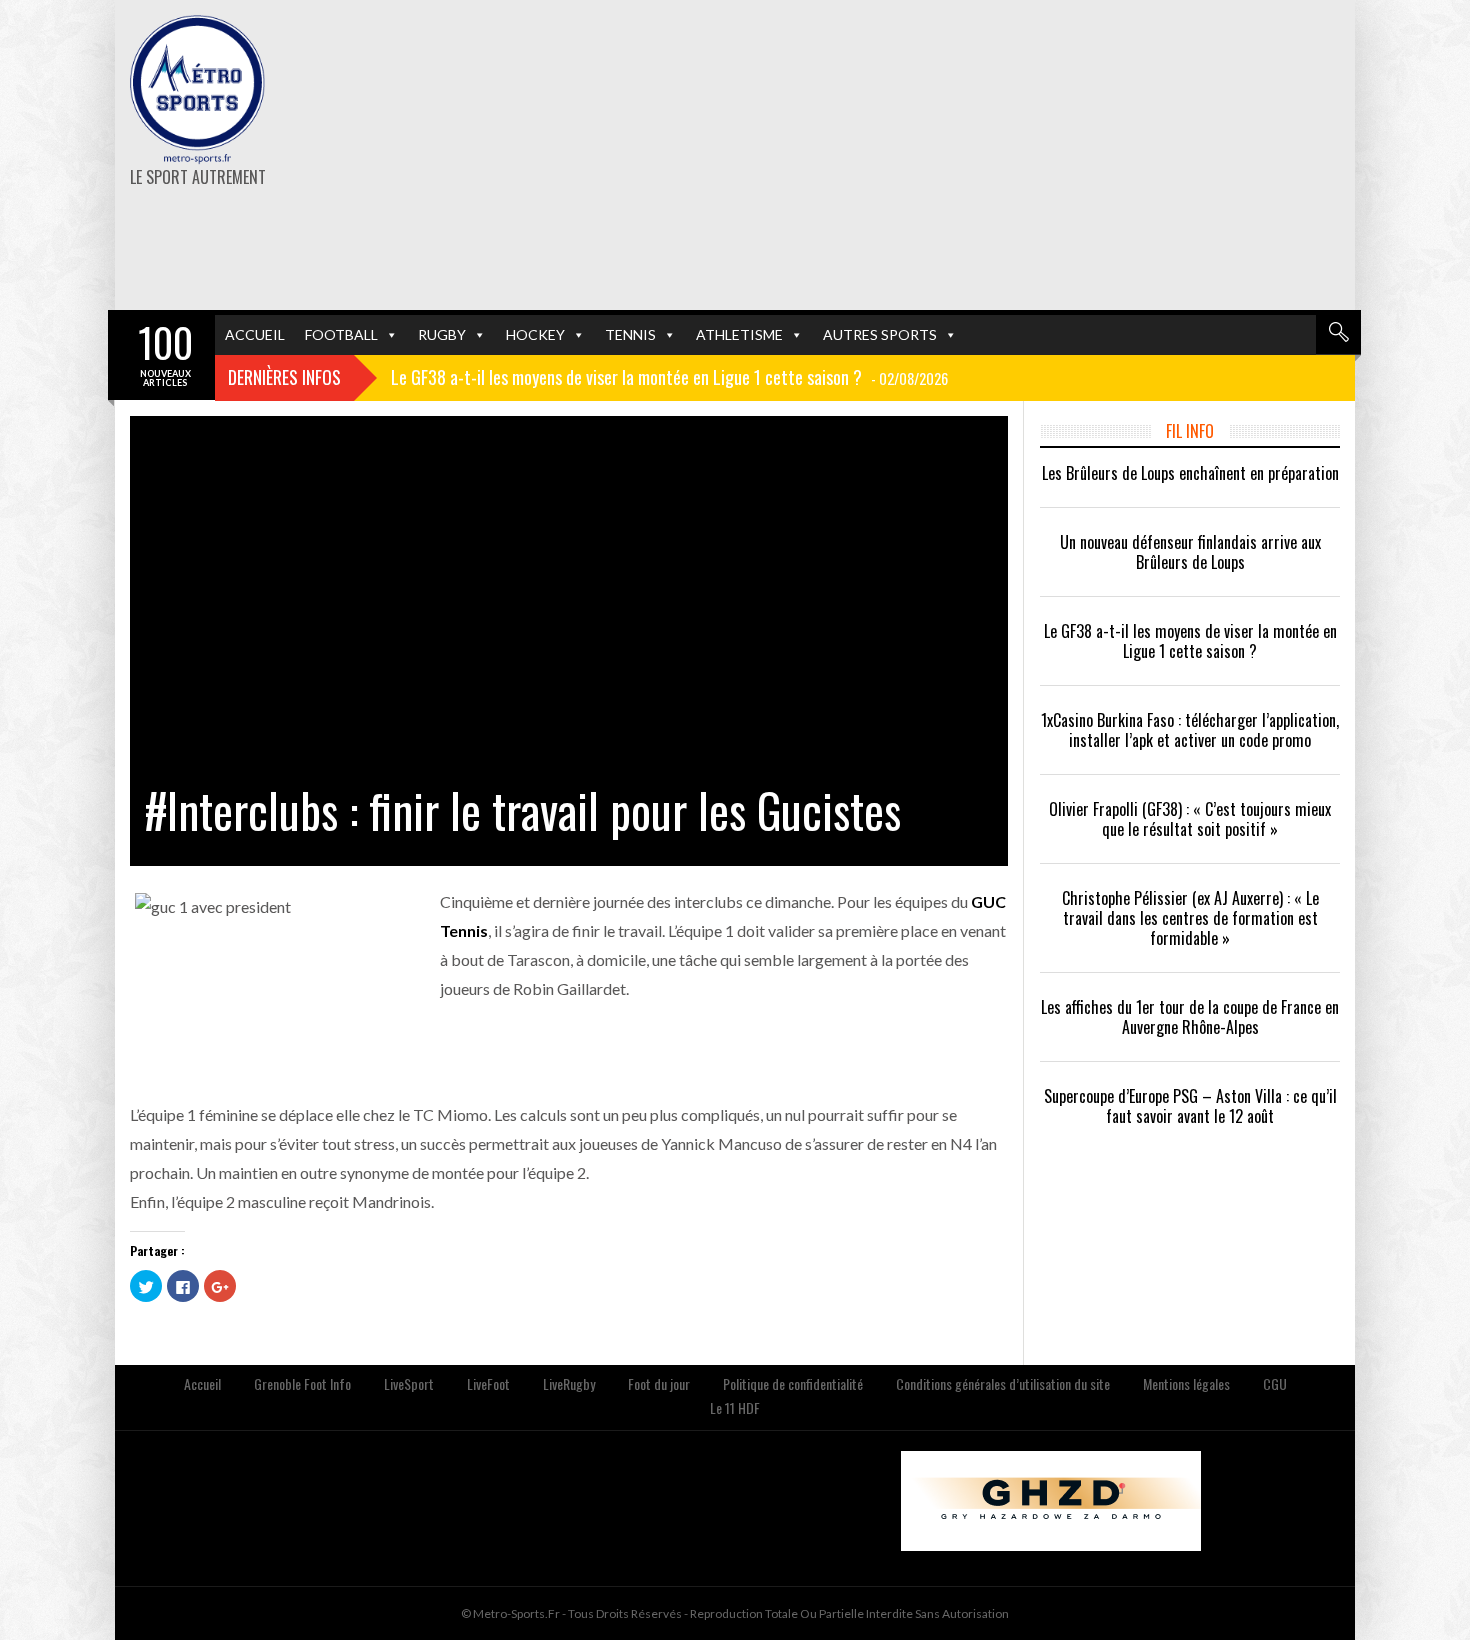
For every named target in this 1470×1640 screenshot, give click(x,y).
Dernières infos (284, 377)
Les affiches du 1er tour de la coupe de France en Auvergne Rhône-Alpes (1190, 1017)
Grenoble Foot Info (302, 1383)
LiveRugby (569, 1383)
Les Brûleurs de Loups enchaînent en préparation (1190, 473)
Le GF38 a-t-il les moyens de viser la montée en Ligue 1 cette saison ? (1190, 641)
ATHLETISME (739, 334)
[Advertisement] (947, 155)
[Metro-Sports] (197, 90)
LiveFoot (488, 1383)
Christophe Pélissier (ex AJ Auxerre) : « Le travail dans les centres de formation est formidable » (1190, 918)
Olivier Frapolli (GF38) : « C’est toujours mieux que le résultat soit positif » (1190, 819)
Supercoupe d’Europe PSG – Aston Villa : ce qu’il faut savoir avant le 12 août (1190, 1106)
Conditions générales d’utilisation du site (1003, 1383)
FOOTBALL (341, 334)
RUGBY (442, 334)
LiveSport (409, 1383)
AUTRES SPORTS (880, 334)
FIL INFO (1190, 431)
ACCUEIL (255, 334)
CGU (1275, 1383)
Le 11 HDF (735, 1407)
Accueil (202, 1383)
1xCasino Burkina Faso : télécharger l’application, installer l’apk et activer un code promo (1190, 730)
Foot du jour (659, 1383)
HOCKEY (535, 334)
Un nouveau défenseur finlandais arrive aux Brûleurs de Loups (1190, 552)
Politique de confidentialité (793, 1383)
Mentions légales (1186, 1383)
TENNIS (630, 334)
